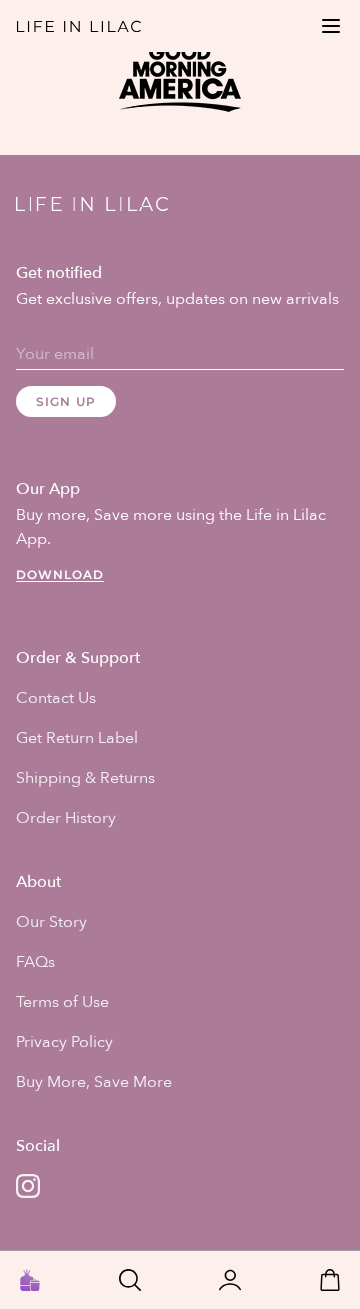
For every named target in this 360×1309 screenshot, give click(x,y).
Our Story (51, 922)
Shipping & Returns (85, 778)
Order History (66, 818)
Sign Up (66, 401)
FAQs (35, 962)
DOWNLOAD (60, 574)
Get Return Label (77, 738)
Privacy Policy (64, 1042)
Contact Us (56, 698)
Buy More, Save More (94, 1082)
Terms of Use (62, 1002)
